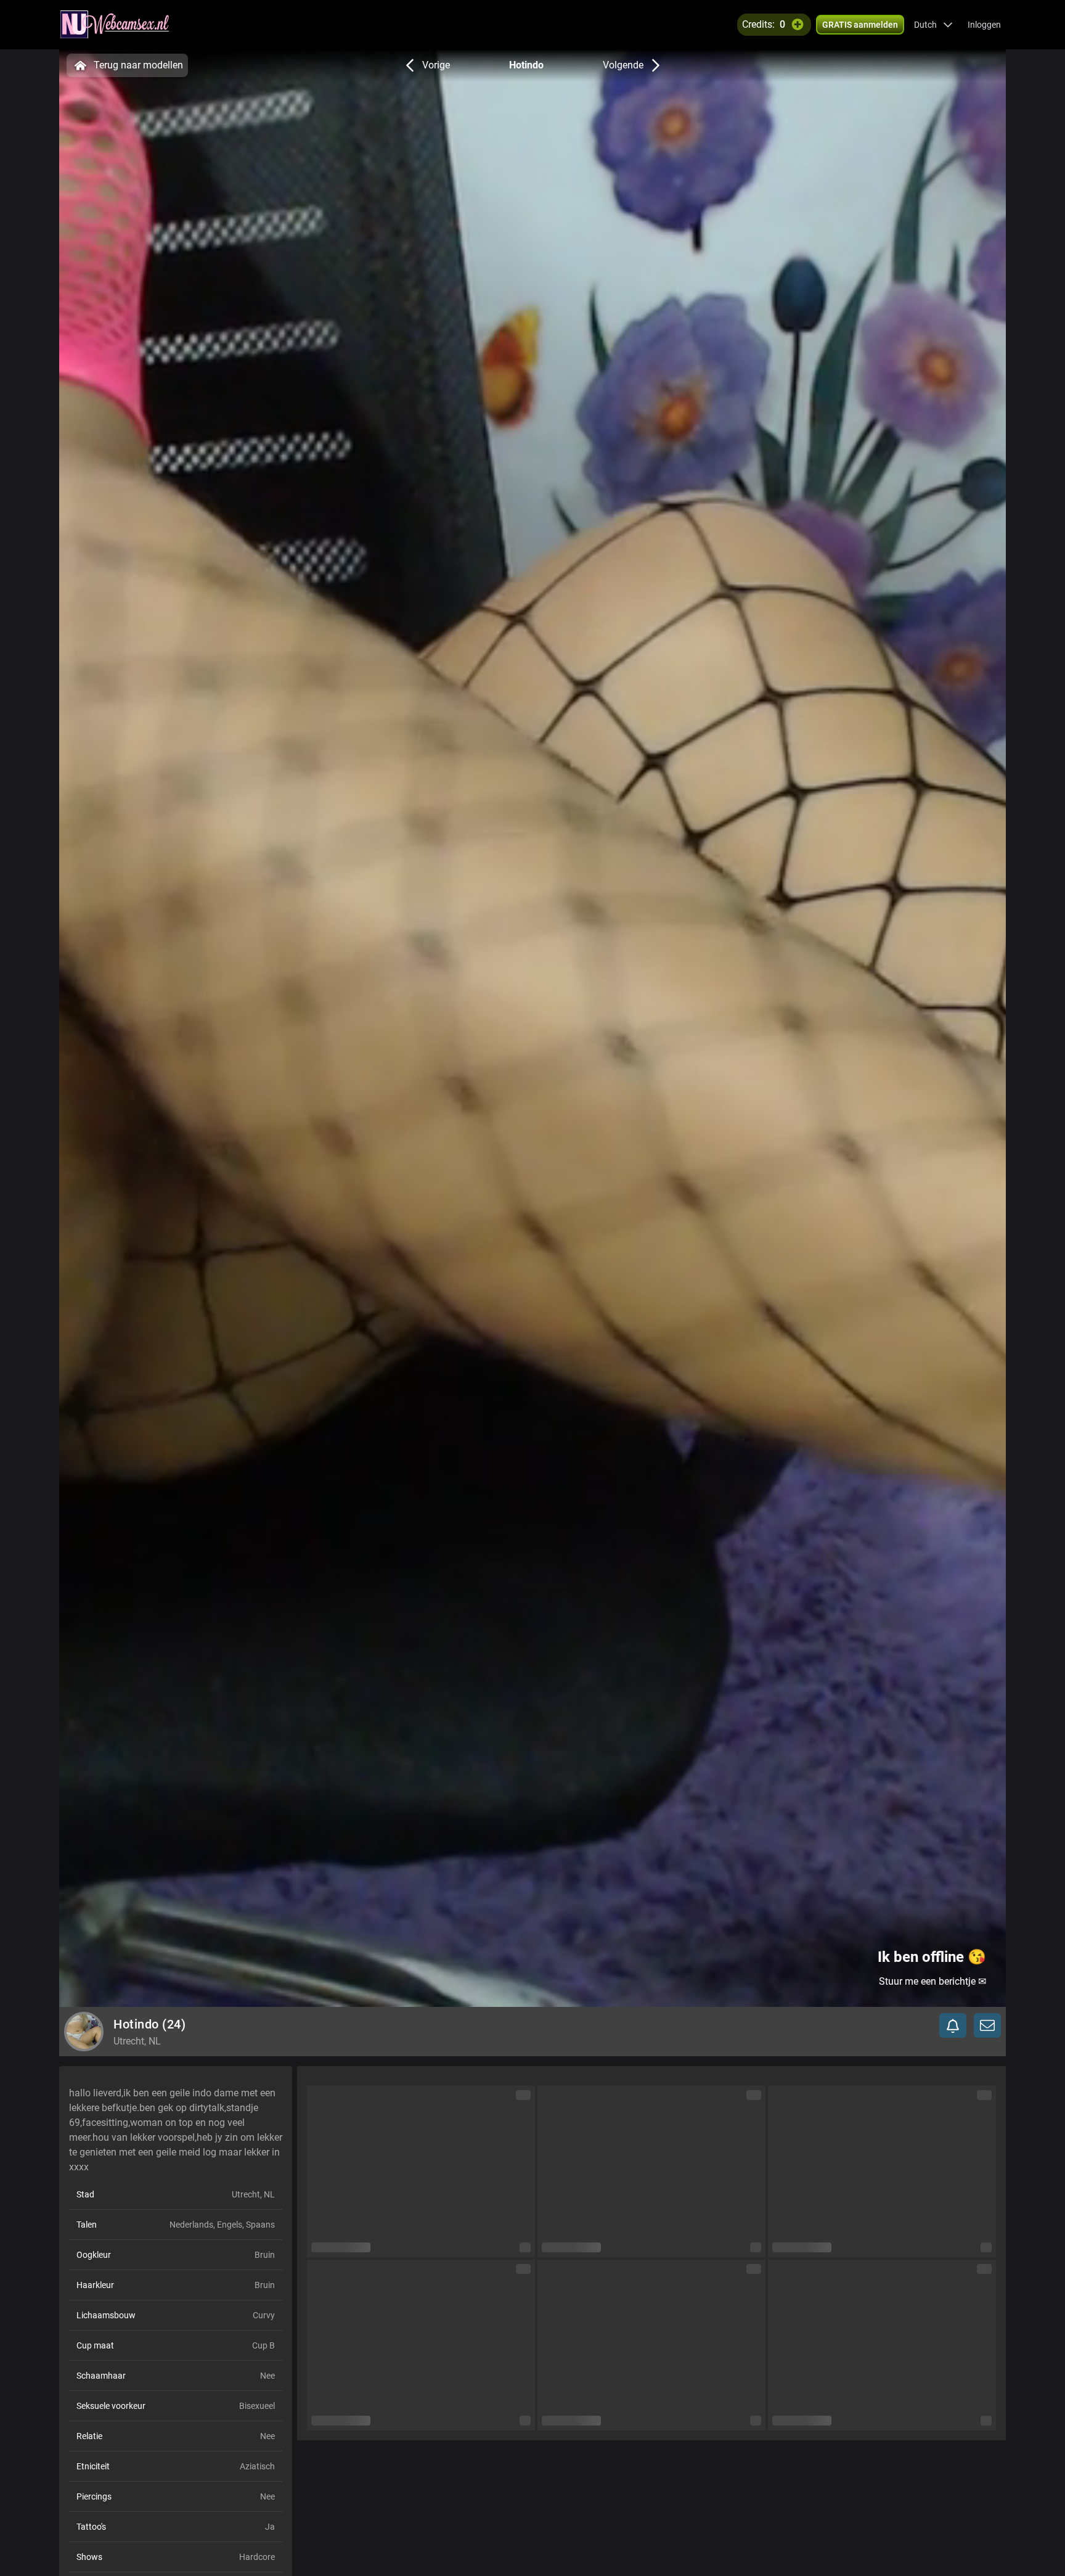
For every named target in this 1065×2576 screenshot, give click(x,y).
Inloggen (984, 25)
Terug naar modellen (138, 65)
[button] (933, 25)
